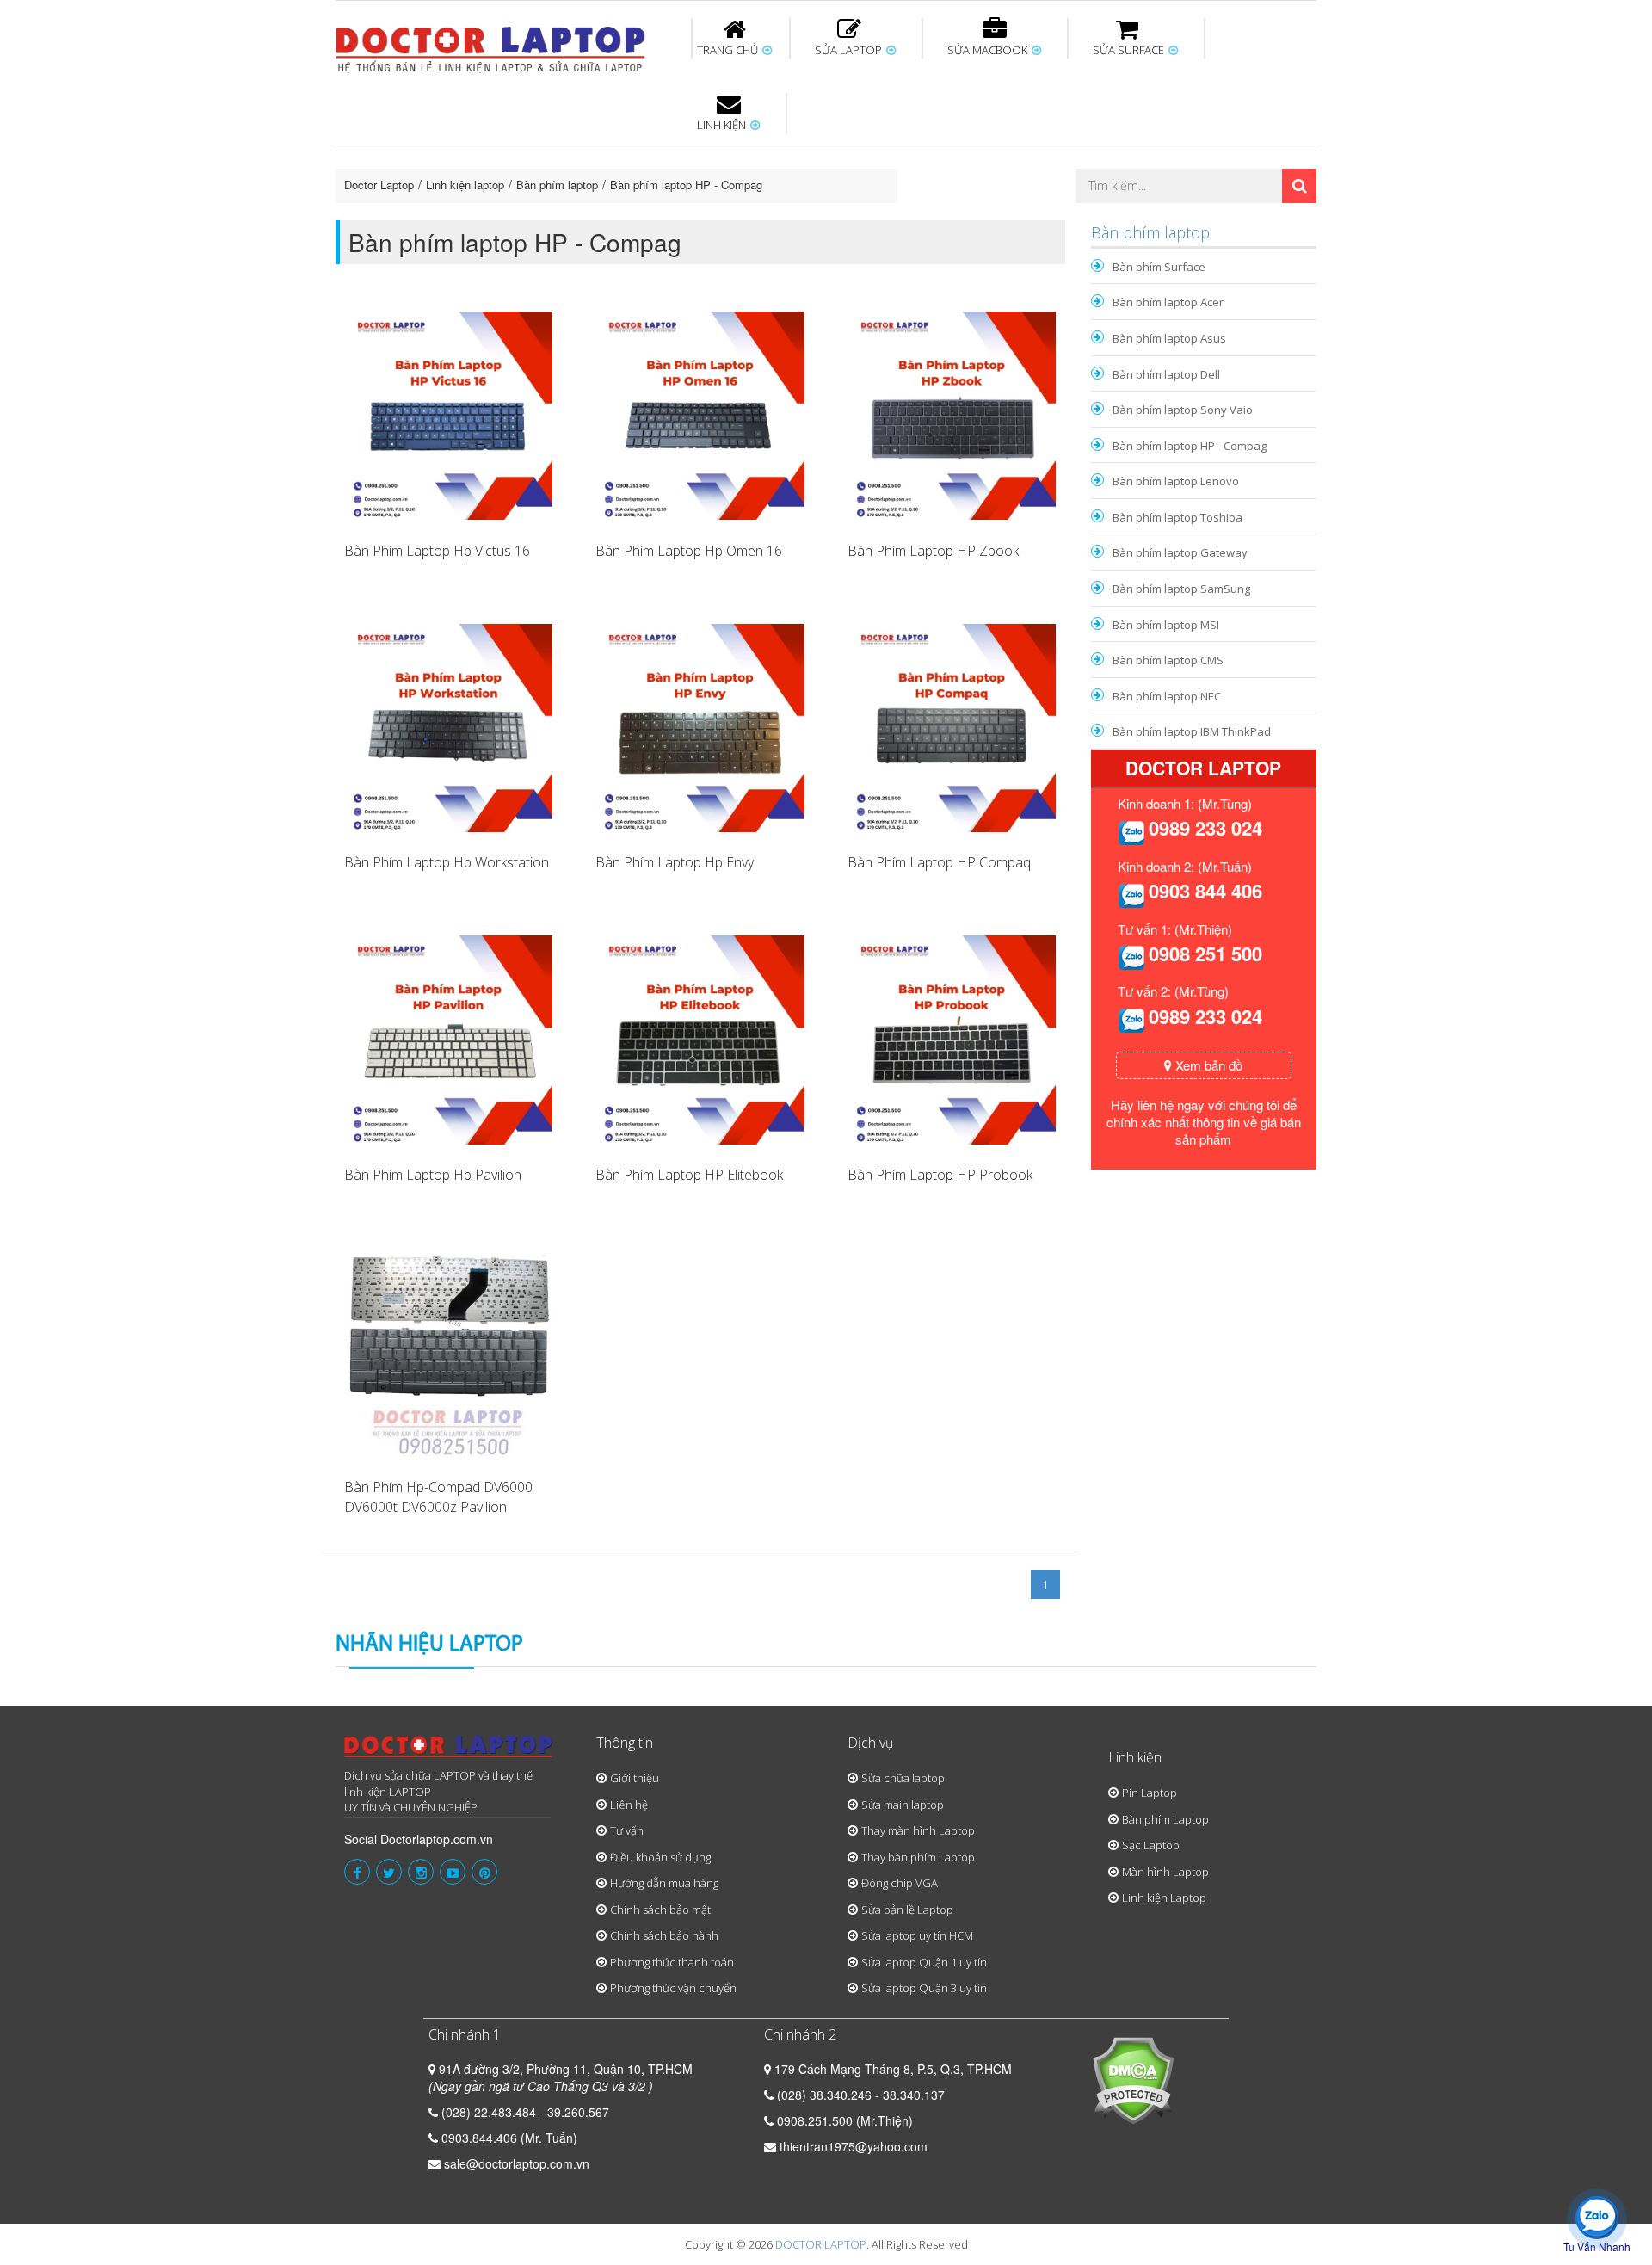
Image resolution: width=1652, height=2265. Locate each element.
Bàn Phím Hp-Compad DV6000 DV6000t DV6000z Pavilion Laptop (438, 1507)
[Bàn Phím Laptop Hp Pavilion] (448, 1038)
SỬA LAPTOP (850, 50)
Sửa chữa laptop (903, 1778)
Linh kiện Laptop (1164, 1898)
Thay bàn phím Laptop (918, 1857)
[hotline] (1131, 830)
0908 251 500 (1205, 954)
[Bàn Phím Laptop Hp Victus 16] (448, 414)
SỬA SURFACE (1130, 50)
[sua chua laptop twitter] (389, 1872)
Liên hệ (629, 1805)
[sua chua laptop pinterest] (484, 1872)
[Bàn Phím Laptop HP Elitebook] (700, 1038)
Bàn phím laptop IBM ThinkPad (1192, 731)
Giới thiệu (635, 1778)
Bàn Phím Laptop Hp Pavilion (433, 1175)
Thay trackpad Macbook (1141, 218)
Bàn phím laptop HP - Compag (686, 185)
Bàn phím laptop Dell (1166, 374)
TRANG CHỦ (729, 50)
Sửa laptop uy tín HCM (917, 1935)
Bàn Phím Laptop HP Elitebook (689, 1175)
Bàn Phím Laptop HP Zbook (933, 551)
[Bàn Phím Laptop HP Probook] (952, 1038)
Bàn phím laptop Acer (1168, 302)
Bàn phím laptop (557, 185)
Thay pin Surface (757, 154)
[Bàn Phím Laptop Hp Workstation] (448, 726)
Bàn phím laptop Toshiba (1177, 517)
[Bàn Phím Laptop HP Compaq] (952, 726)
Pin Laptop (724, 207)
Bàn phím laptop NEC (1167, 696)
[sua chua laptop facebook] (357, 1872)
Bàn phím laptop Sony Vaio (1183, 410)
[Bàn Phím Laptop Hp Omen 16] (700, 414)
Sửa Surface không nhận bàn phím (937, 162)
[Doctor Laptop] (449, 1752)
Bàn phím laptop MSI (1166, 625)
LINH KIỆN (723, 125)
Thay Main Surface (1265, 218)
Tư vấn (627, 1830)
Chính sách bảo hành (664, 1935)
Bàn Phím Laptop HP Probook (940, 1175)
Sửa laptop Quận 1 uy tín (924, 1962)
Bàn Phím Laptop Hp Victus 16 (437, 551)
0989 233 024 (1205, 828)
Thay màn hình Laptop (814, 162)
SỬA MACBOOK (989, 50)
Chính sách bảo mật (660, 1910)
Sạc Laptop (1151, 1845)
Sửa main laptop (903, 1805)
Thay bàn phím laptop (641, 162)
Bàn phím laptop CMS (1168, 660)
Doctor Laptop (379, 185)
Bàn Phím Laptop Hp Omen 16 (689, 551)
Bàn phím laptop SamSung (1181, 589)
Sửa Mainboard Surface (1270, 162)
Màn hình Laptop (1165, 1872)
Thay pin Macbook (798, 154)
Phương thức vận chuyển (673, 1988)
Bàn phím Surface (1159, 267)
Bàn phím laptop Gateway (1180, 552)
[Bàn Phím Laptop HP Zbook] (952, 414)
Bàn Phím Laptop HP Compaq (939, 862)
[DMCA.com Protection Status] (1133, 2078)
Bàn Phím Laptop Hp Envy (675, 862)
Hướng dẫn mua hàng (664, 1883)
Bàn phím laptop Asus (1169, 338)
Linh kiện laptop (465, 185)
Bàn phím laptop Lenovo (1176, 481)
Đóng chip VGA (900, 1883)
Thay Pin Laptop (991, 154)
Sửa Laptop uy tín (478, 154)
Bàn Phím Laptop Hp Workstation (447, 862)
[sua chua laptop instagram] (421, 1872)
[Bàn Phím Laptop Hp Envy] (700, 726)
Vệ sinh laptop (626, 218)
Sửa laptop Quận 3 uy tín (924, 1988)
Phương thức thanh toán (672, 1962)
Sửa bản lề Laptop (907, 1910)
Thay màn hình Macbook (959, 162)
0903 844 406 (1205, 891)
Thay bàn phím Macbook (1132, 162)
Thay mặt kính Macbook (968, 218)
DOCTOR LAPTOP (821, 2244)
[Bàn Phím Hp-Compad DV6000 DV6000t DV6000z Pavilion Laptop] (448, 1350)
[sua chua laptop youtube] (453, 1872)
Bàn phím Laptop (1165, 1819)
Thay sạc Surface (1103, 154)
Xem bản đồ (1207, 1065)
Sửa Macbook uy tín (630, 154)
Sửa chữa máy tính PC (817, 218)
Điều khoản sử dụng (660, 1857)
